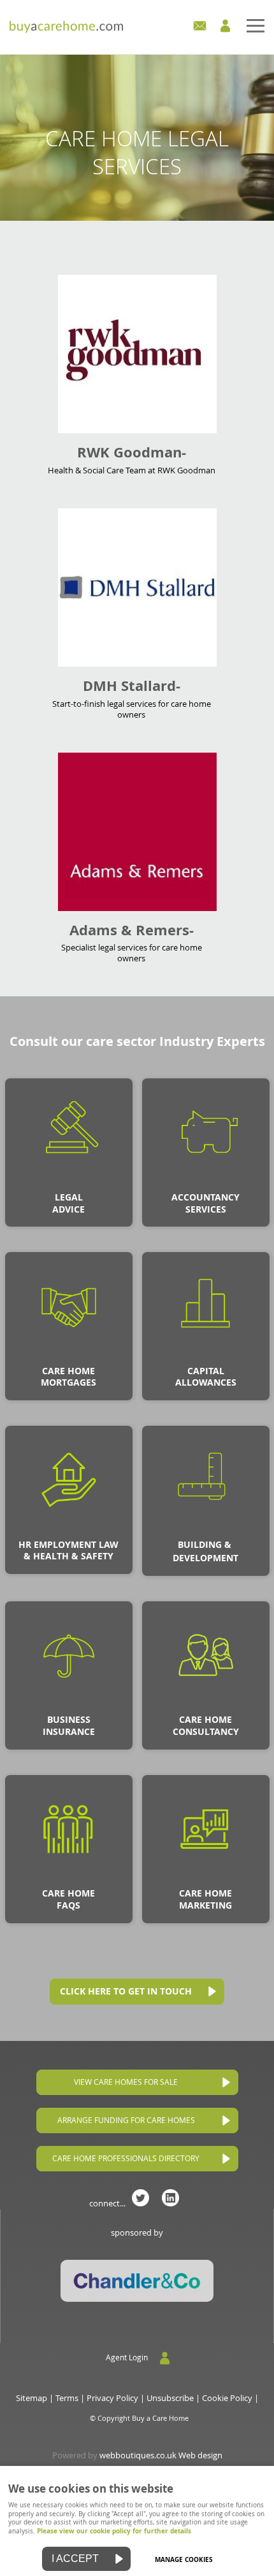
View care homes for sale (126, 2082)
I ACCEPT (75, 2559)
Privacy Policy (112, 2398)
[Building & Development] (206, 1531)
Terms (67, 2398)
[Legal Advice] (69, 1183)
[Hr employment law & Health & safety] (69, 1531)
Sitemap (32, 2398)
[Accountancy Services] (206, 1183)
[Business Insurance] (69, 1706)
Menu (137, 27)
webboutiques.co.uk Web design (161, 2455)
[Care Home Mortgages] (69, 1357)
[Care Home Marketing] (206, 1880)
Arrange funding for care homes (126, 2120)
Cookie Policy (227, 2398)
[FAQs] (69, 1880)
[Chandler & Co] (137, 2299)
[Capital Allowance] (206, 1357)
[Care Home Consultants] (206, 1706)
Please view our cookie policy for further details (114, 2531)
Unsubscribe (170, 2398)
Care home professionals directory (126, 2158)
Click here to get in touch (126, 1991)
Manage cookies (184, 2559)
